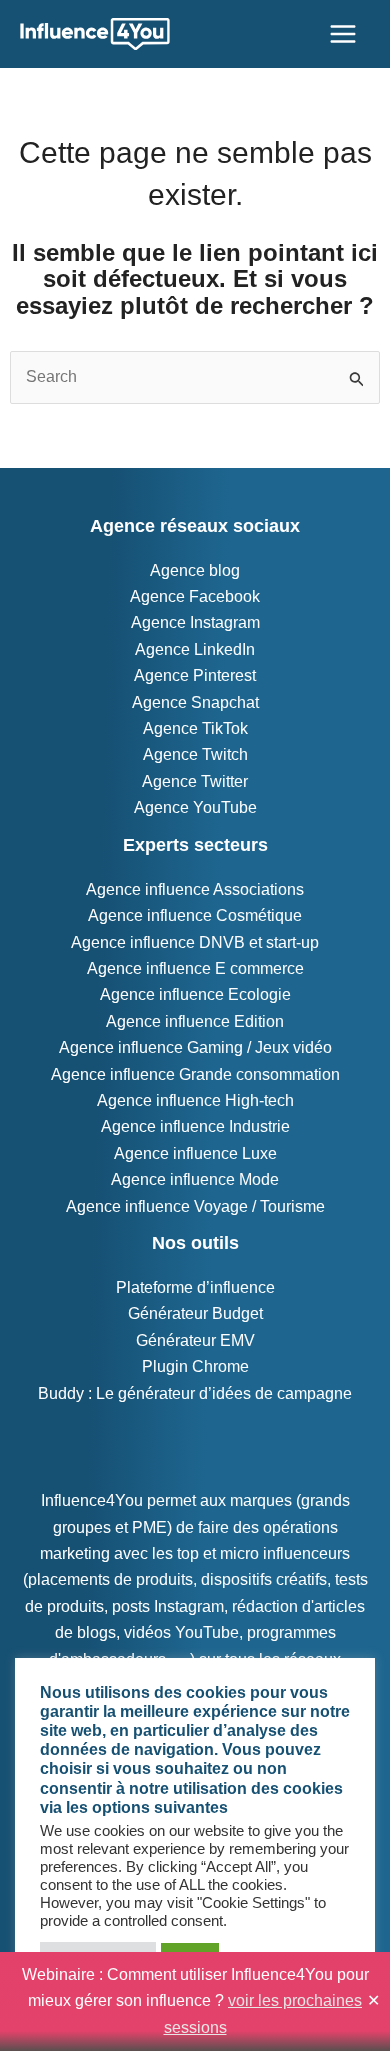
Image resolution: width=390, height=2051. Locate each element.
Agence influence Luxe (195, 1153)
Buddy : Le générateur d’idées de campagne (195, 1393)
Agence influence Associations (195, 889)
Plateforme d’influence (195, 1287)
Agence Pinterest (195, 675)
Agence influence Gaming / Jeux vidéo (195, 1047)
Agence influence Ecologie (195, 994)
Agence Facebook (195, 596)
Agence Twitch (195, 754)
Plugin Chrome (195, 1366)
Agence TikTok (195, 728)
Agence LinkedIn (195, 649)
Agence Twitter (195, 781)
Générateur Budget (195, 1313)
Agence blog (195, 570)
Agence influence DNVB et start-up (195, 942)
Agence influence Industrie (195, 1126)
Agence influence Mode (195, 1179)
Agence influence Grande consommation (195, 1074)
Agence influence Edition (195, 1021)
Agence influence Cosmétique (195, 915)
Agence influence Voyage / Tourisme (195, 1206)
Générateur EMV (195, 1340)
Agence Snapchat (195, 702)
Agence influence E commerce (195, 968)
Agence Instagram (195, 622)
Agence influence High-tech (195, 1100)
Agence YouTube (195, 807)
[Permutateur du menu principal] (343, 34)
